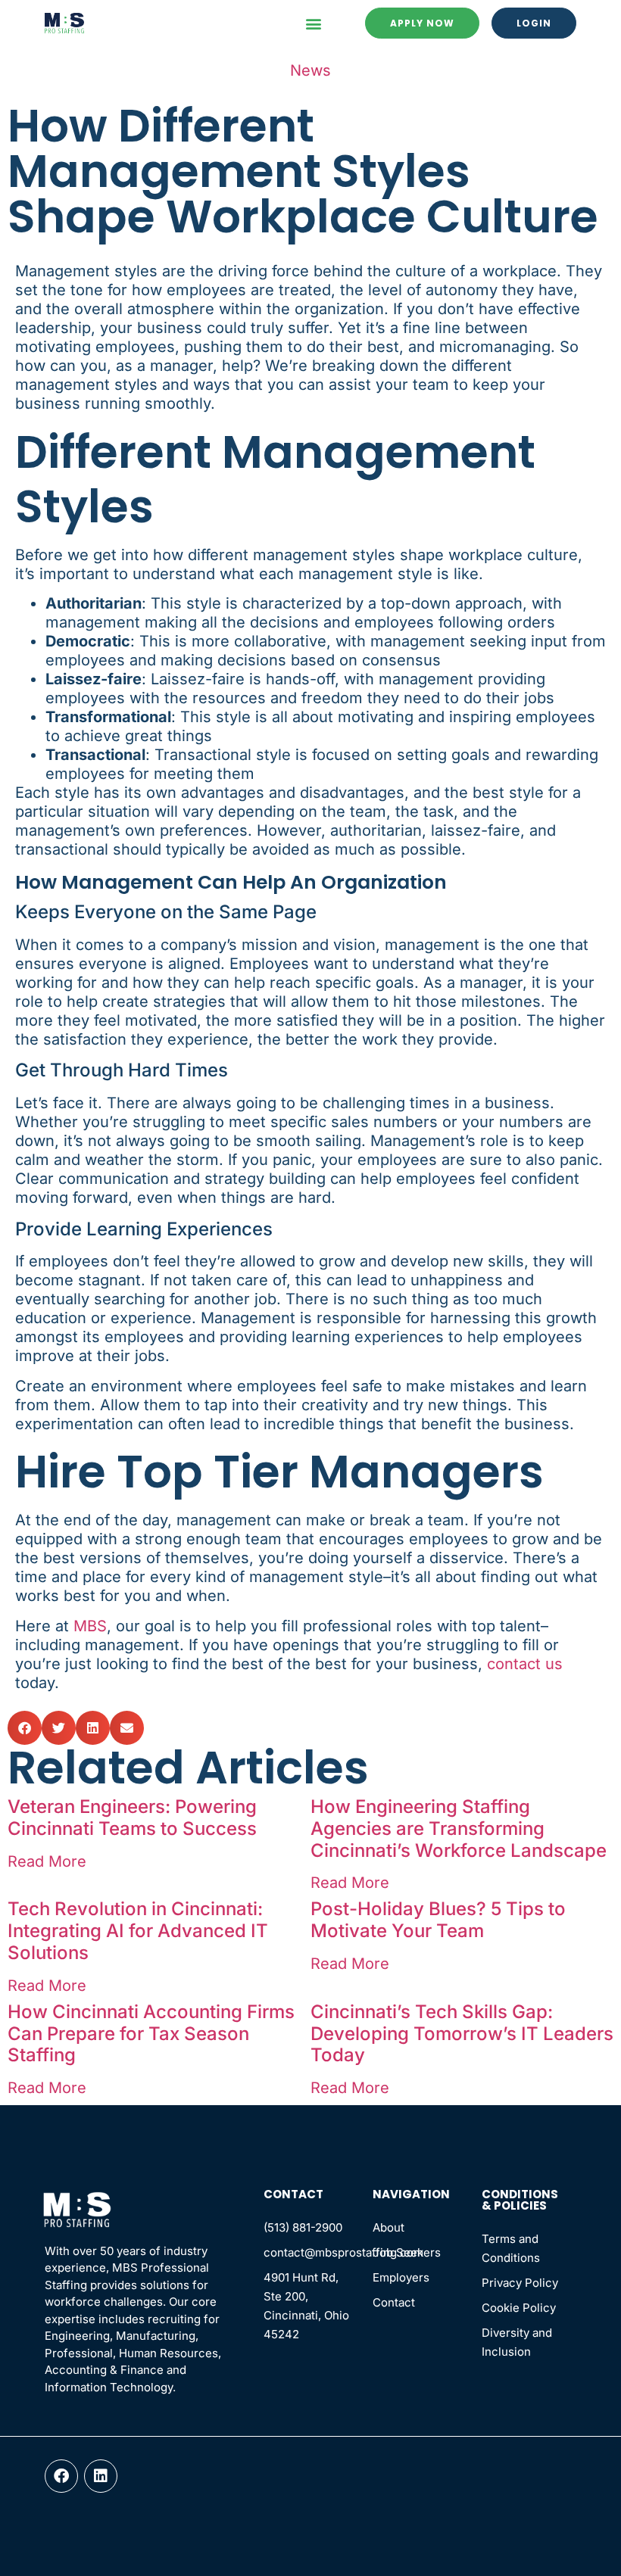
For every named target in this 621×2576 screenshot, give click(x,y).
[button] (313, 23)
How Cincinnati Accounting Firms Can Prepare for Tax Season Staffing (151, 2034)
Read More (47, 1861)
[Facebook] (61, 2476)
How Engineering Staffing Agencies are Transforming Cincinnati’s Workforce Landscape (459, 1828)
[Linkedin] (101, 2476)
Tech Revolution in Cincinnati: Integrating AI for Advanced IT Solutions (138, 1931)
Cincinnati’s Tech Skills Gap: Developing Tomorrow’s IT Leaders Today (462, 2034)
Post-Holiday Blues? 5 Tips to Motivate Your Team (438, 1920)
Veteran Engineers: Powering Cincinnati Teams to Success (132, 1818)
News (310, 70)
